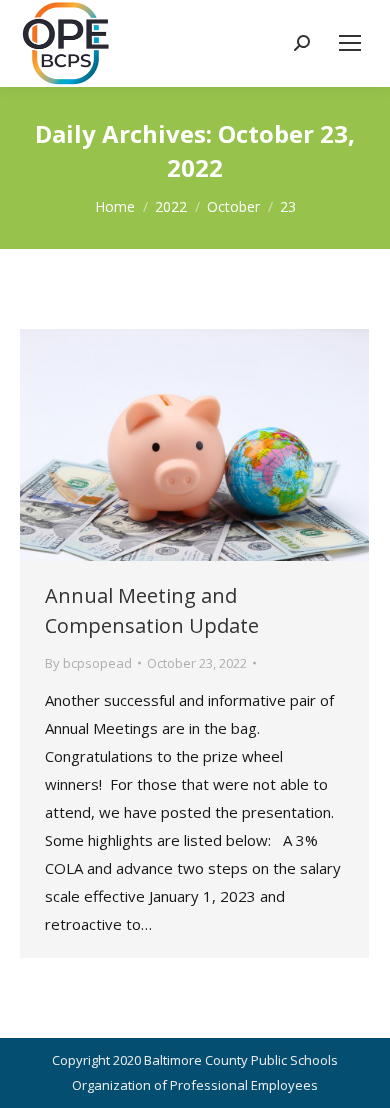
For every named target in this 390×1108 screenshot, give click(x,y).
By (88, 663)
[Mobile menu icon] (350, 43)
